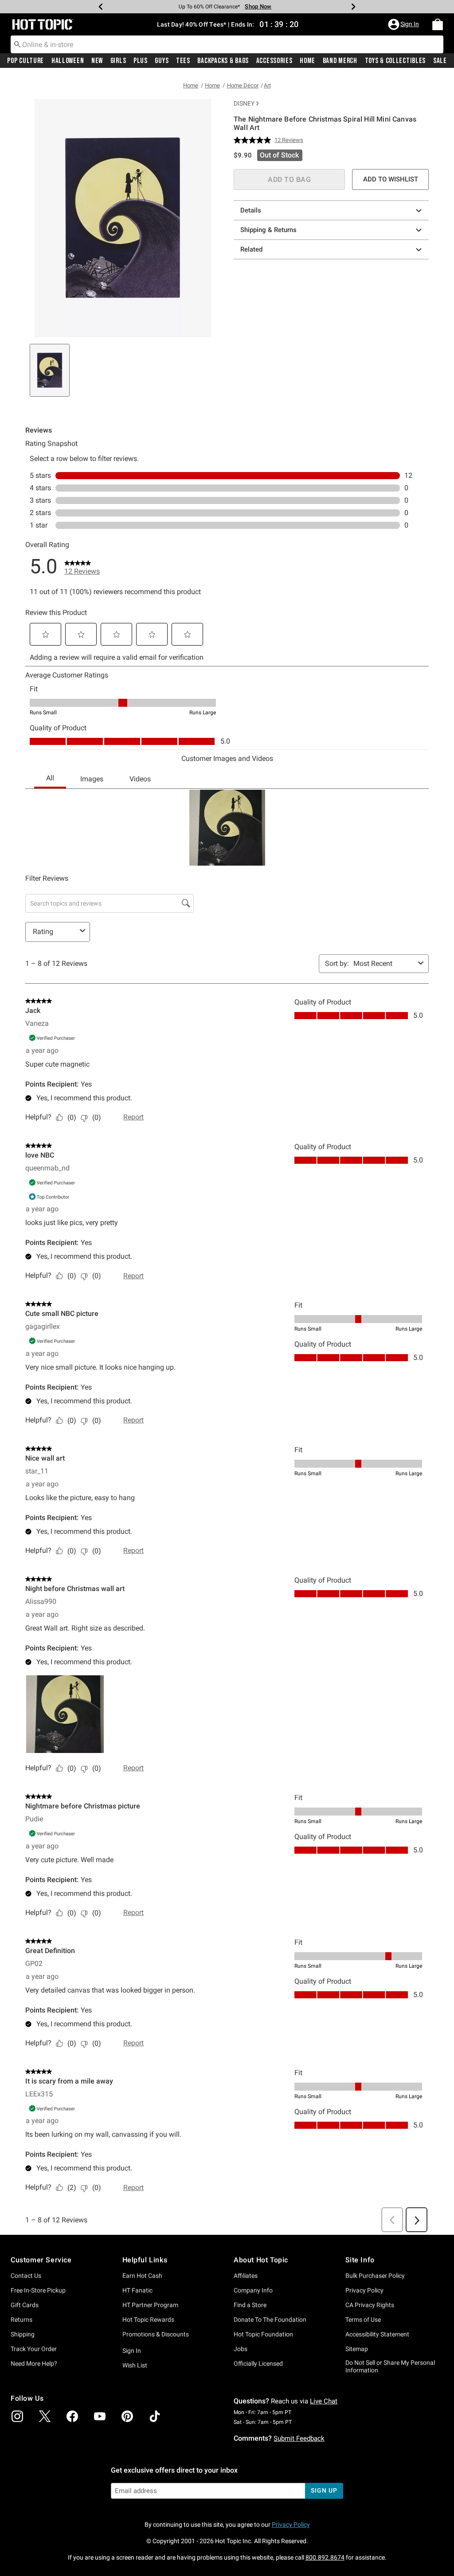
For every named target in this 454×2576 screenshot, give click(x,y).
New (97, 61)
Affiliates (246, 2276)
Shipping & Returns (268, 230)
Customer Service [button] (41, 2260)
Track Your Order (34, 2349)
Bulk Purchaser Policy (375, 2276)
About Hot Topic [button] (261, 2260)
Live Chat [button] (324, 2401)
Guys (162, 61)
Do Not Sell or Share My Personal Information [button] (390, 2366)
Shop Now (258, 6)
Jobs (241, 2349)
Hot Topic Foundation (263, 2334)
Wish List (135, 2365)
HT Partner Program (150, 2305)
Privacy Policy (364, 2290)
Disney (244, 103)
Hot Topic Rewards (148, 2320)
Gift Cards (25, 2305)
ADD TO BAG (289, 179)
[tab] (50, 370)
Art (267, 85)
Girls (118, 61)
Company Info (253, 2290)
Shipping (23, 2334)
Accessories (274, 61)
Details (251, 210)
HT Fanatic (137, 2290)
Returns (22, 2320)
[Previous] (101, 7)
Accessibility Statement (377, 2334)
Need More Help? (34, 2363)
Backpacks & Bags (223, 61)
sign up (324, 2490)
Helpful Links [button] (145, 2260)
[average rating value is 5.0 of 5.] (254, 140)
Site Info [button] (360, 2260)
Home (307, 61)
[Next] (353, 7)
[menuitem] (438, 24)
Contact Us (26, 2276)
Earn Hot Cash (142, 2276)
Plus (141, 61)
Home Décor (243, 85)
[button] (404, 24)
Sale (440, 61)
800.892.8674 (325, 2557)
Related (251, 249)
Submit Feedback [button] (299, 2438)
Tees (183, 61)
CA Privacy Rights (370, 2305)
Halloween (68, 61)
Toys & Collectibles (395, 61)
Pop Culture (25, 61)
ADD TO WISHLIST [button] (391, 179)
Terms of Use (363, 2320)
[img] (17, 2416)
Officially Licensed (258, 2363)
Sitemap (357, 2349)
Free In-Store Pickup (38, 2290)
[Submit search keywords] (17, 44)
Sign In (132, 2351)
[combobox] (227, 44)
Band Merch (340, 61)
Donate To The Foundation (270, 2320)
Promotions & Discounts (156, 2334)
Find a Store (250, 2305)
